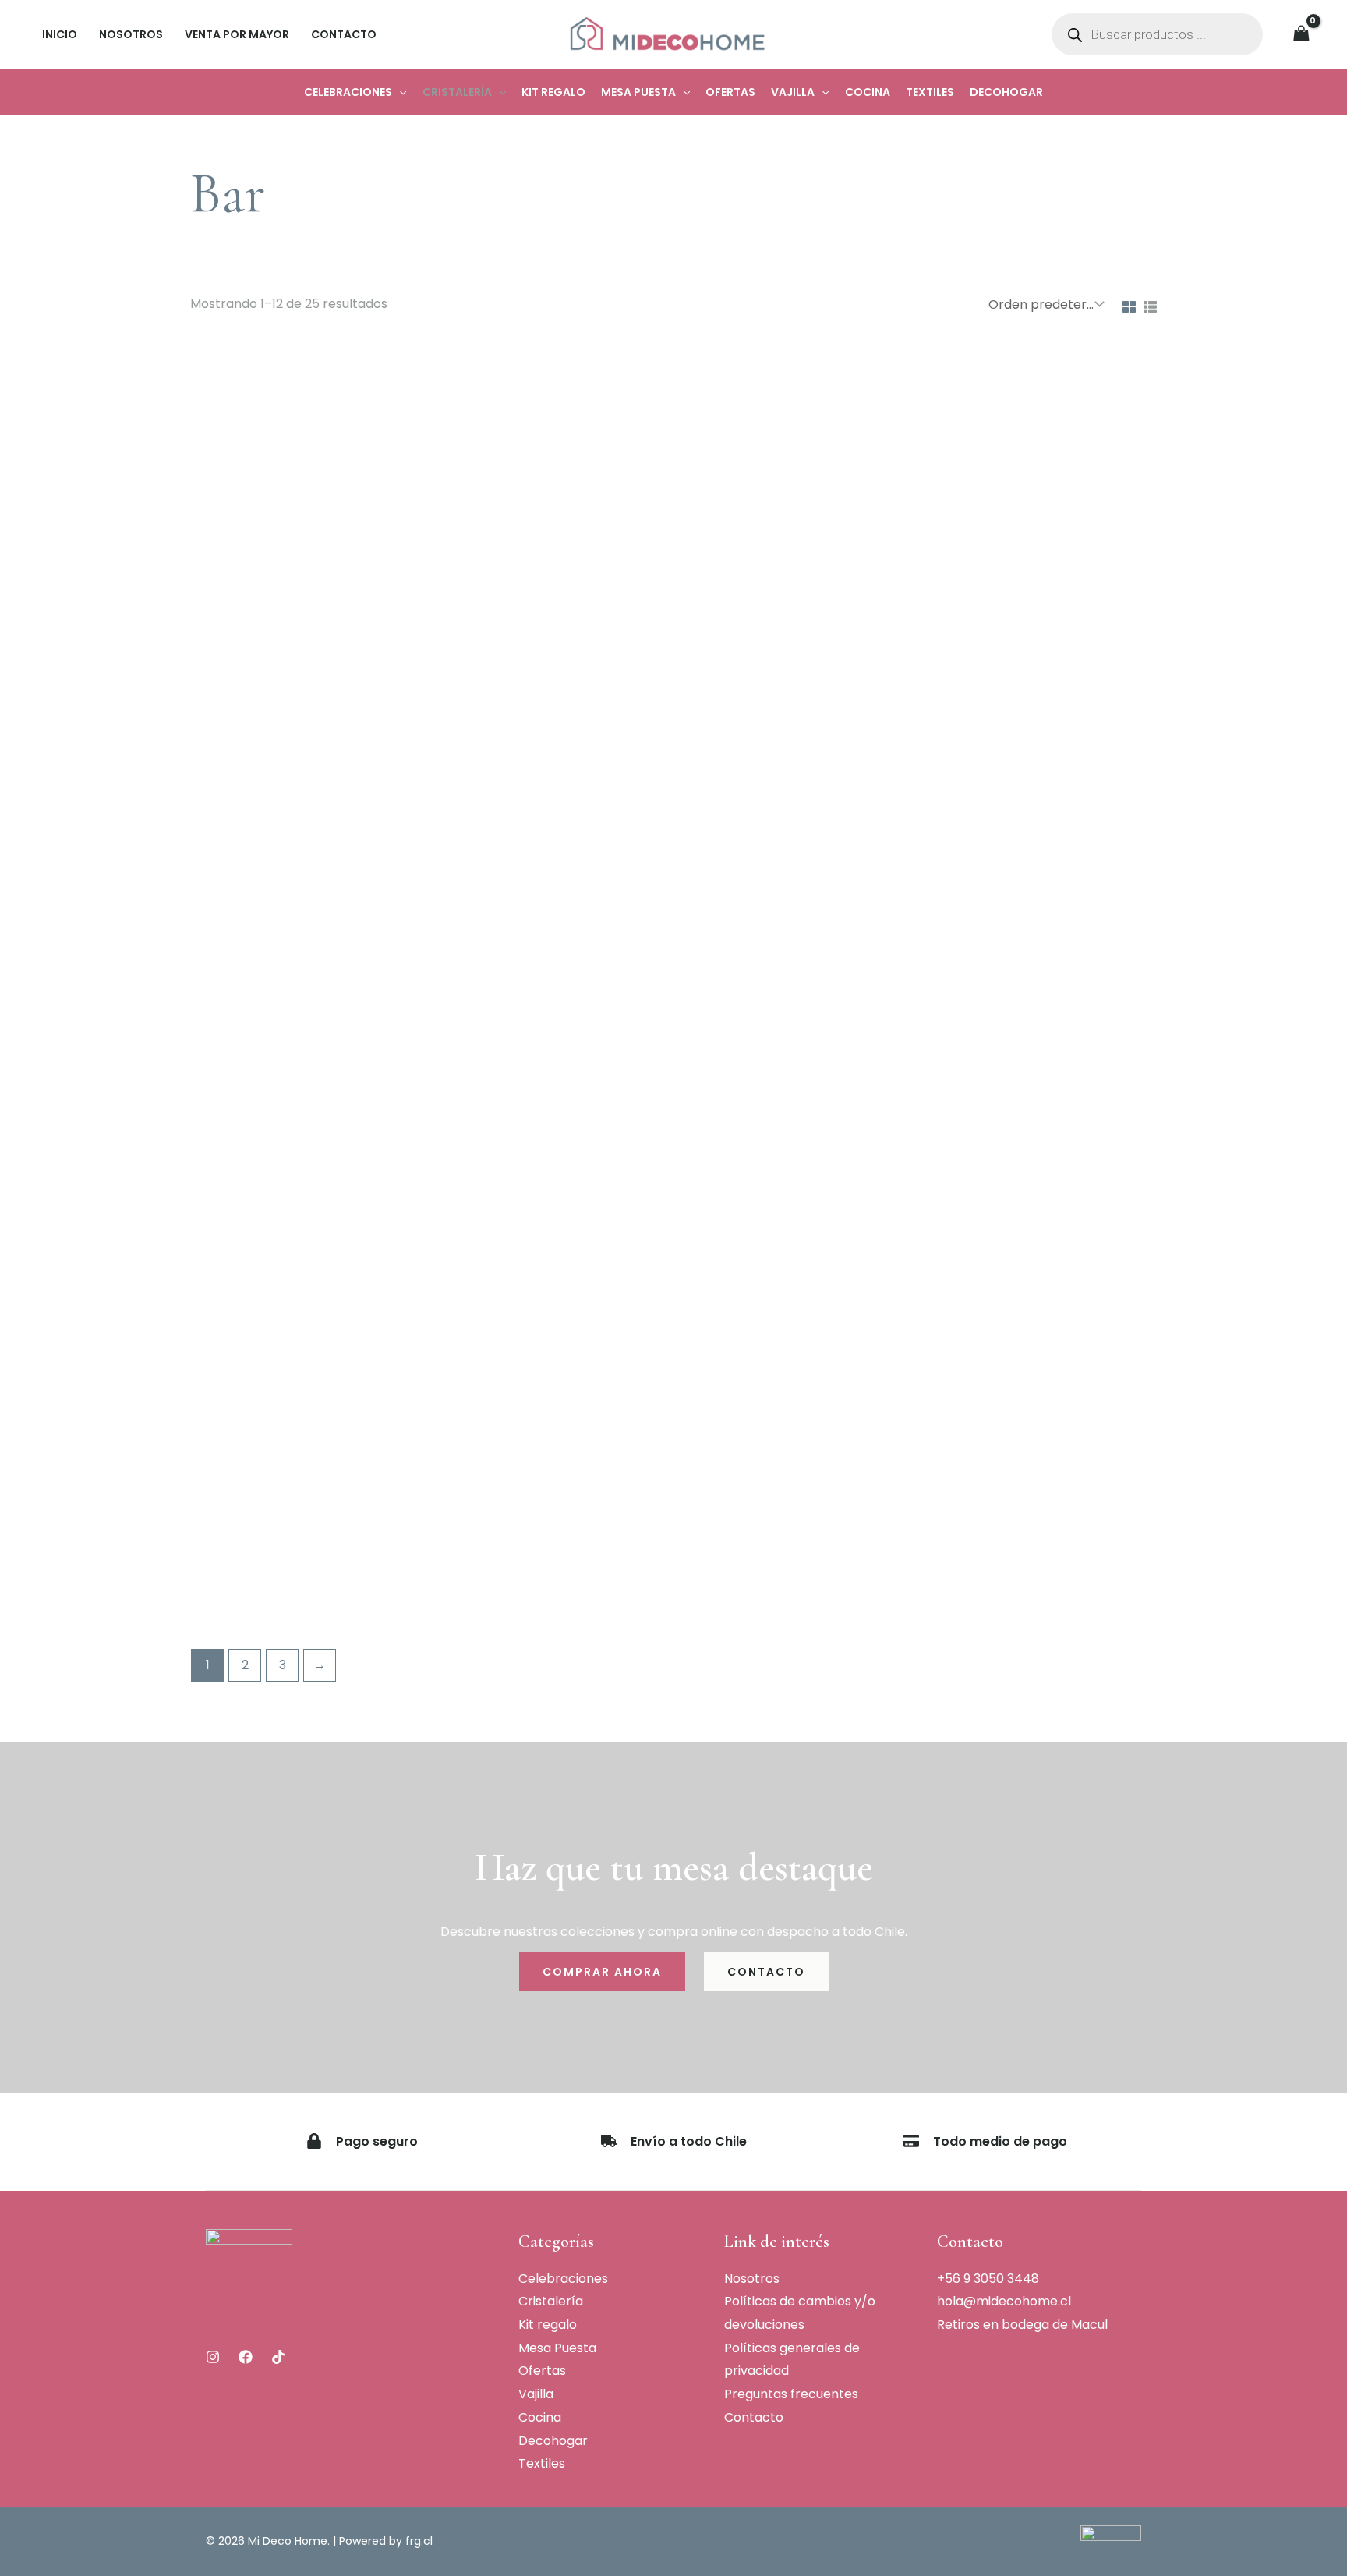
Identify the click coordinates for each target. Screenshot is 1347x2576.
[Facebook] (246, 2357)
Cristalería (551, 2301)
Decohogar (553, 2441)
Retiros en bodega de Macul (1022, 2325)
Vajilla (536, 2394)
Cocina (540, 2417)
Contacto (754, 2417)
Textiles (542, 2463)
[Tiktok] (278, 2357)
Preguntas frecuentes (791, 2394)
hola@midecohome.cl (1004, 2301)
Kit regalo (548, 2325)
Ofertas (542, 2371)
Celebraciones (563, 2279)
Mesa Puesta (557, 2348)
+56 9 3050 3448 (988, 2279)
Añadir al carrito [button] (305, 777)
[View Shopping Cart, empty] (1301, 34)
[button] (399, 92)
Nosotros (752, 2279)
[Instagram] (213, 2357)
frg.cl (419, 2541)
